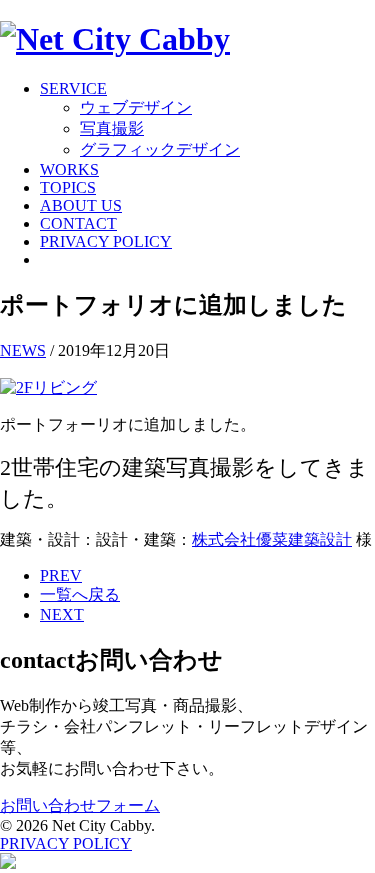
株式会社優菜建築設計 (272, 539)
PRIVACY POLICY (106, 241)
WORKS (69, 169)
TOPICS (68, 187)
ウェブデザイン (136, 107)
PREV (61, 575)
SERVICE (73, 88)
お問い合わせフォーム (80, 805)
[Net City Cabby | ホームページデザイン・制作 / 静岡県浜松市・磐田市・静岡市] (115, 39)
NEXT (62, 614)
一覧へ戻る (80, 594)
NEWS (23, 350)
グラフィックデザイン (160, 149)
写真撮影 (112, 128)
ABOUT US (81, 205)
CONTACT (78, 223)
